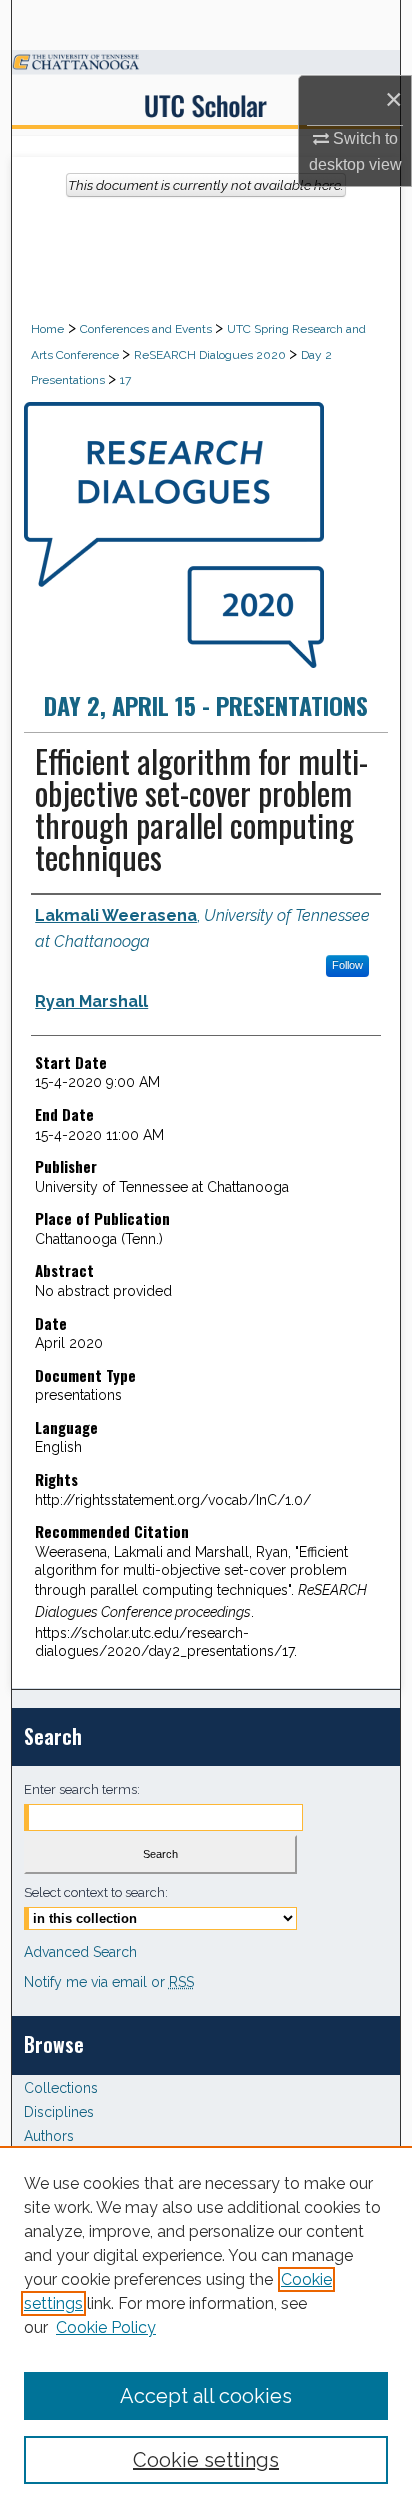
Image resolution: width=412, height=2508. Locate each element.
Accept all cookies (206, 2396)
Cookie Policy (106, 2327)
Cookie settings (206, 2460)
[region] (206, 2327)
